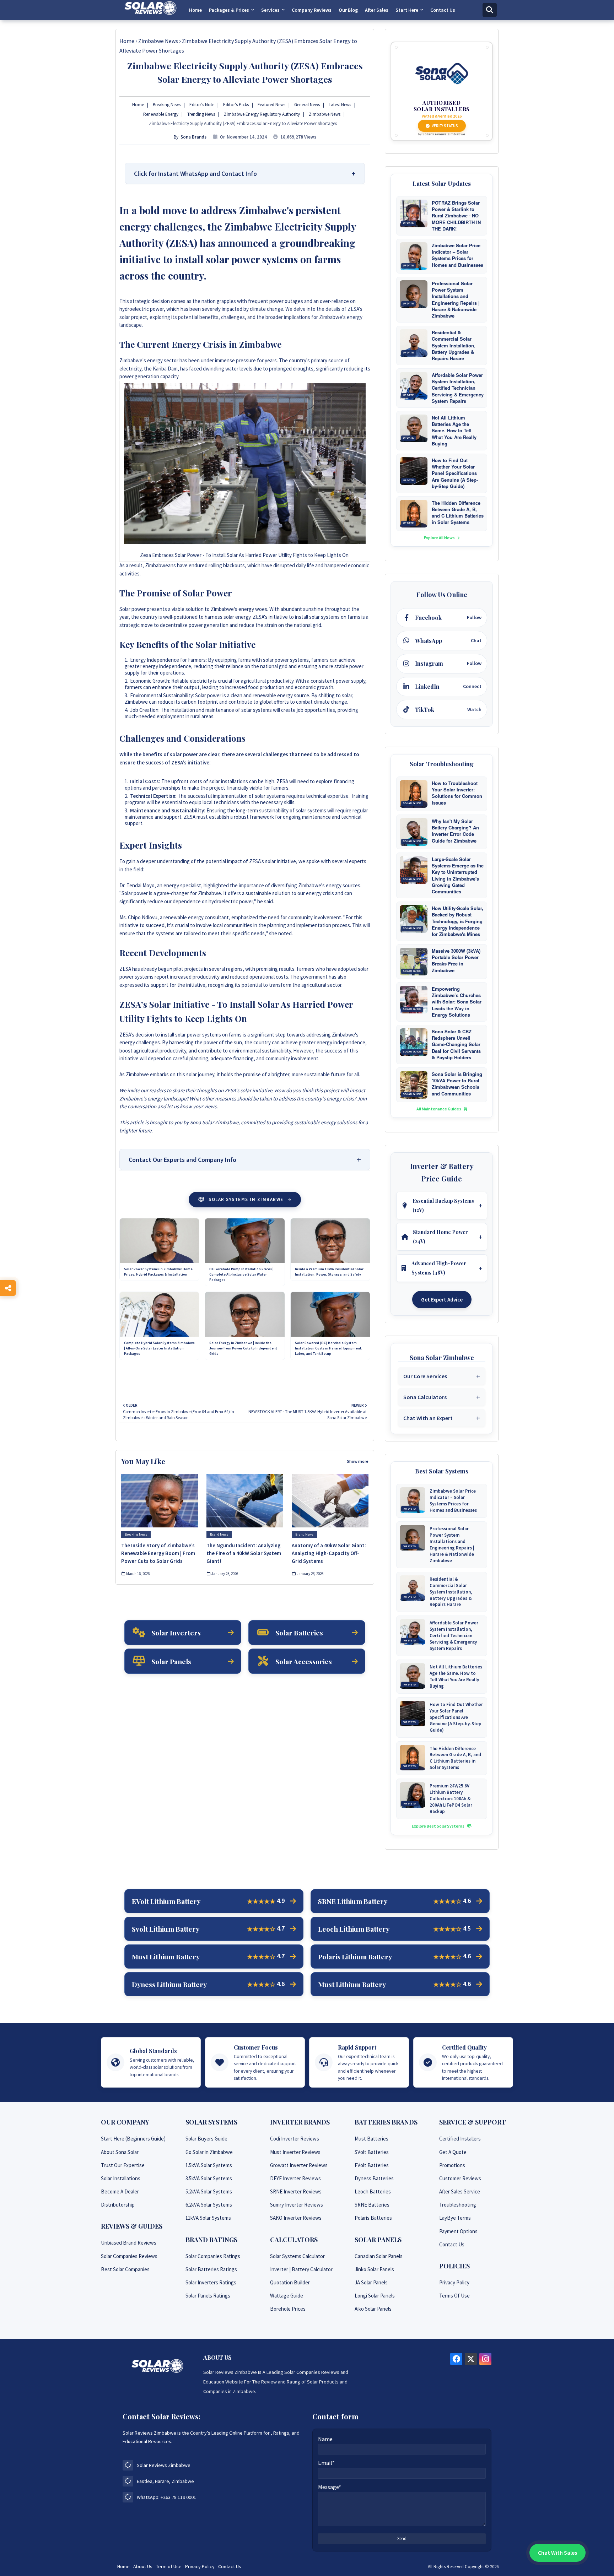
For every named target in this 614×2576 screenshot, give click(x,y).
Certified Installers (460, 2139)
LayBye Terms (455, 2218)
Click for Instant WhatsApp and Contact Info (195, 174)
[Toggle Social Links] (8, 1288)
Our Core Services (425, 1376)
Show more (358, 1461)
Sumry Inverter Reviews (297, 2205)
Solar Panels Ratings (208, 2296)
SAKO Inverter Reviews (296, 2218)
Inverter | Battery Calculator (301, 2269)
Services (270, 10)
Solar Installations (121, 2178)
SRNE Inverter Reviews (296, 2191)
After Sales (377, 10)
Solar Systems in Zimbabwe (246, 1199)
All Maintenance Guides (439, 1109)
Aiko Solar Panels (373, 2309)
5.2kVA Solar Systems (209, 2191)
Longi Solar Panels (375, 2296)
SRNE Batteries (372, 2205)
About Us (143, 2566)
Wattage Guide (287, 2296)
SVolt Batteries (372, 2152)
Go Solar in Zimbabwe (209, 2152)
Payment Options (458, 2231)
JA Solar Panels (371, 2282)
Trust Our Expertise (123, 2165)
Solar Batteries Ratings (211, 2269)
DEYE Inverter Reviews (295, 2178)
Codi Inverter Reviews (295, 2139)
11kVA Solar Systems (208, 2218)
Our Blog (348, 10)
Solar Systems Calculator (297, 2256)
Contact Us (443, 10)
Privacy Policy (454, 2282)
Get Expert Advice (442, 1300)
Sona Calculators (425, 1397)
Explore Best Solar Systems (438, 1826)
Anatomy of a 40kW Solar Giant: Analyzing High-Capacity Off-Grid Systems (329, 1553)
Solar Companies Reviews (129, 2256)
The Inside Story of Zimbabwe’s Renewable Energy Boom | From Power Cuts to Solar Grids (158, 1553)
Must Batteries (371, 2139)
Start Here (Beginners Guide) (133, 2139)
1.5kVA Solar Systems (209, 2165)
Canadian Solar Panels (379, 2256)
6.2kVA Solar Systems (209, 2205)
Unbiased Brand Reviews (129, 2243)
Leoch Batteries (373, 2191)
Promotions (452, 2165)
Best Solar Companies (125, 2269)
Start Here (407, 10)
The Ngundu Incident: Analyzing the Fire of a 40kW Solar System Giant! (244, 1553)
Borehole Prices (288, 2309)
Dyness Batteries (374, 2178)
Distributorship (118, 2205)
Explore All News (440, 538)
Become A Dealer (120, 2191)
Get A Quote (453, 2152)
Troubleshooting (458, 2205)
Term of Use (169, 2566)
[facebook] (456, 2359)
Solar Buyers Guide (206, 2139)
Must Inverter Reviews (295, 2152)
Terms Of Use (454, 2296)
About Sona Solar (120, 2152)
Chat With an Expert (428, 1418)
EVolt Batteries (372, 2165)
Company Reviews (312, 10)
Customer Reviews (460, 2178)
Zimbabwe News (158, 41)
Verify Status (445, 126)
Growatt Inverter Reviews (299, 2165)
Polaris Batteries (373, 2218)
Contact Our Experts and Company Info (182, 1160)
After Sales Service (460, 2191)
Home (195, 10)
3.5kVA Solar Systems (209, 2178)
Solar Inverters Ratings (211, 2282)
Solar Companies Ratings (213, 2256)
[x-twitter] (471, 2359)
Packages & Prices (229, 10)
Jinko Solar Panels (374, 2269)
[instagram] (485, 2359)
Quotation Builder (290, 2282)
